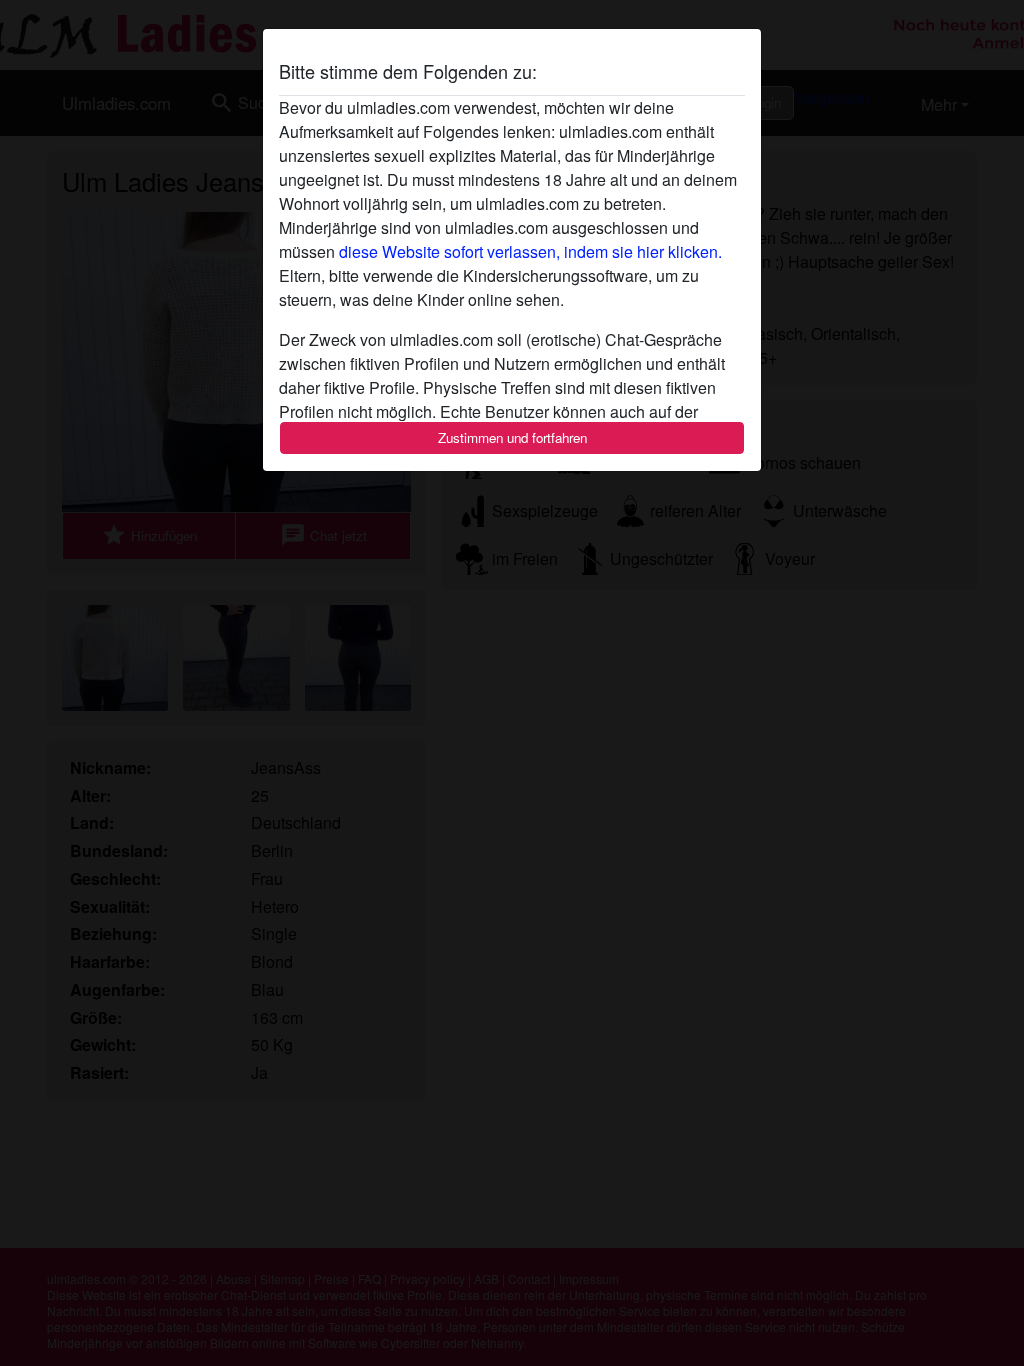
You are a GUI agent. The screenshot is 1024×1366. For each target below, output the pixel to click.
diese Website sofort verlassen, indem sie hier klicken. (530, 251)
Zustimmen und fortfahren (512, 437)
